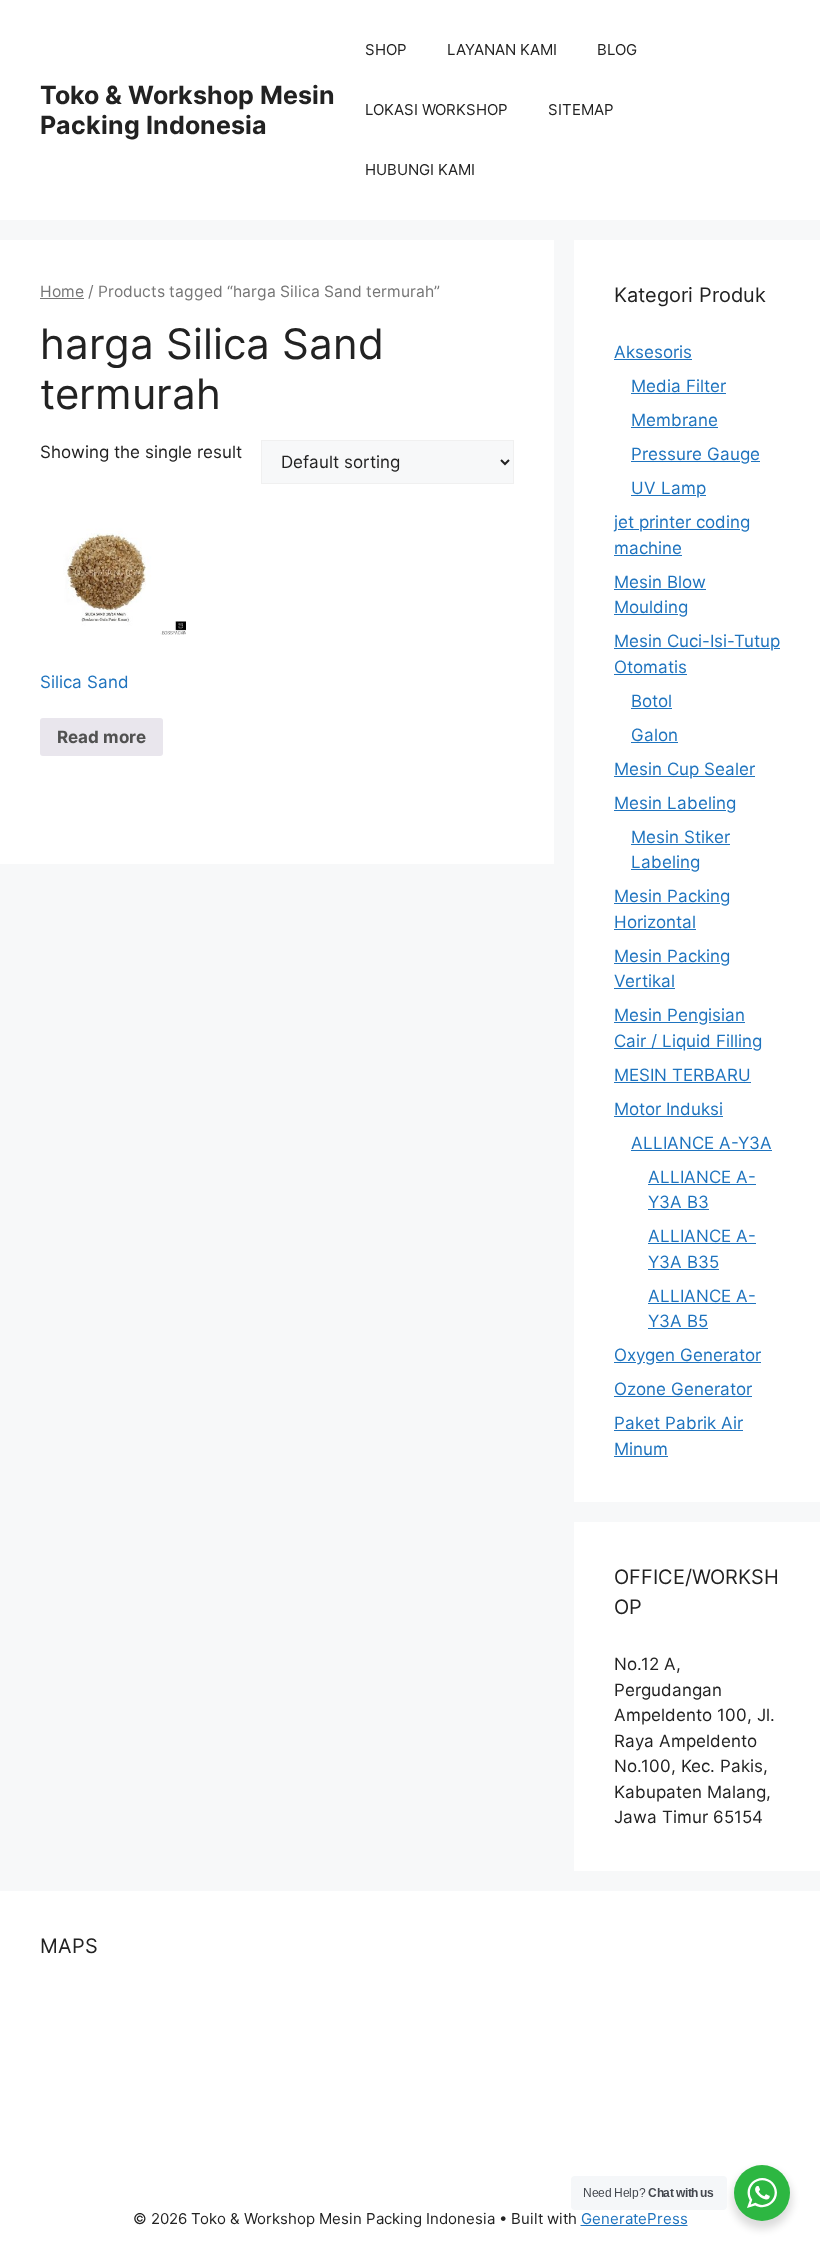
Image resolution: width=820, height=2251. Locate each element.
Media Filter (678, 386)
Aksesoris (653, 352)
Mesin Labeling (675, 803)
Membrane (674, 420)
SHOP (386, 49)
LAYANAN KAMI (502, 49)
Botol (651, 701)
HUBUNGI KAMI (420, 169)
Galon (654, 735)
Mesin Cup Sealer (684, 769)
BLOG (617, 49)
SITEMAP (581, 109)
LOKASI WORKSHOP (436, 109)
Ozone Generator (683, 1389)
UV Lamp (668, 488)
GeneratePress (634, 2218)
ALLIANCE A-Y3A (701, 1143)
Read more (101, 737)
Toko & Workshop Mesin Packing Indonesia (187, 110)
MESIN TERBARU (682, 1075)
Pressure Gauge (695, 454)
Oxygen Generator (687, 1355)
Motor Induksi (668, 1109)
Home (62, 291)
